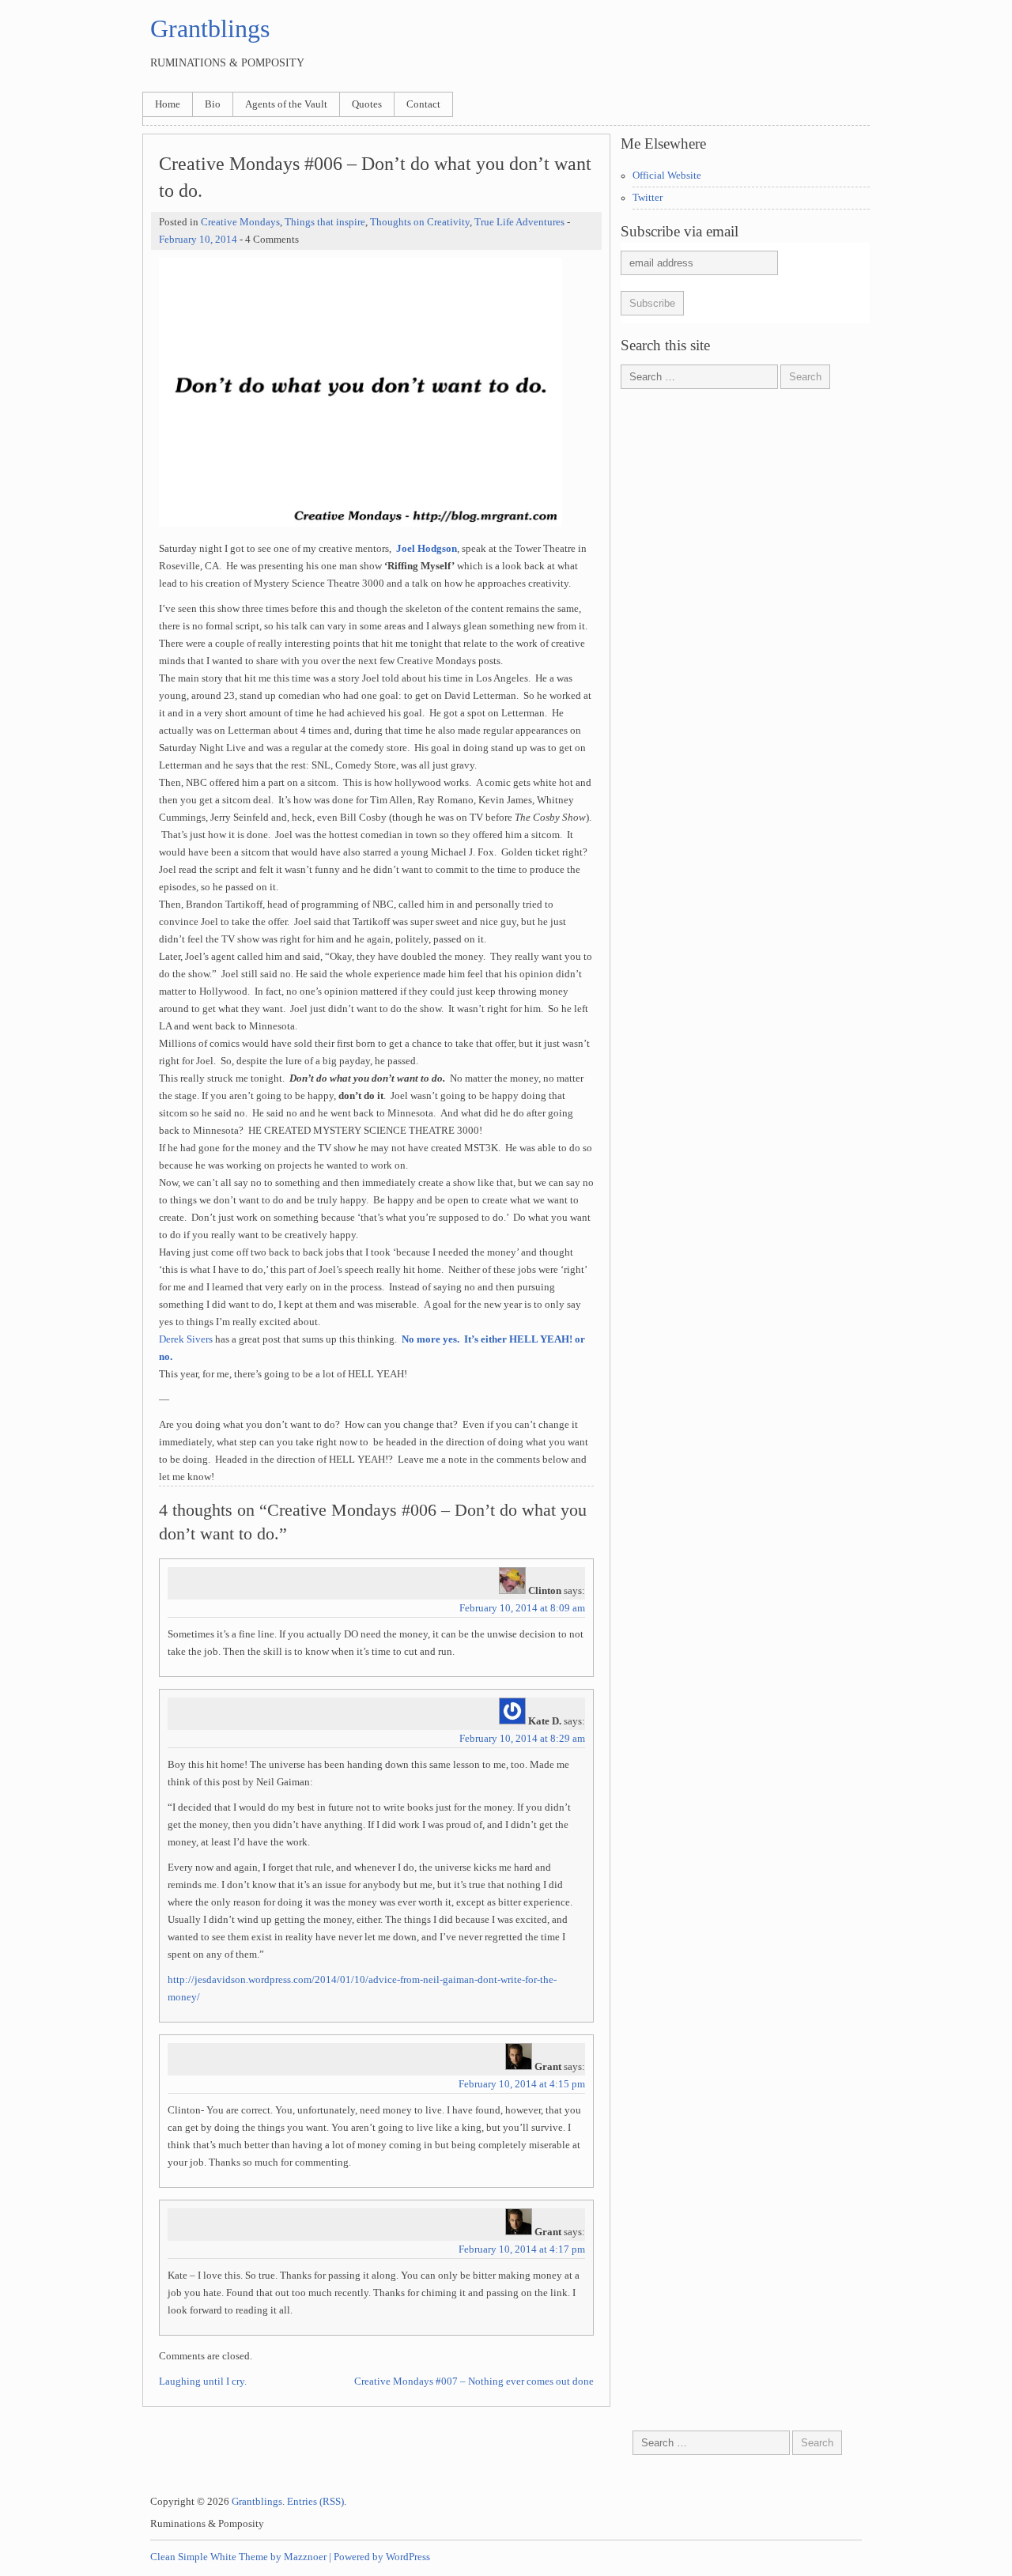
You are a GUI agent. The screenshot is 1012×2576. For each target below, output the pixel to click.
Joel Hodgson (427, 549)
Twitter (648, 198)
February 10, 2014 (198, 240)
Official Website (667, 176)
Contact (423, 104)
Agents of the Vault (286, 104)
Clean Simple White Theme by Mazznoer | (241, 2557)
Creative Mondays (240, 222)
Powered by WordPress (382, 2557)
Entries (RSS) (315, 2502)
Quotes (367, 104)
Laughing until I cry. (203, 2381)
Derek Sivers (186, 1339)
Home (168, 104)
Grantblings (210, 28)
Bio (213, 104)
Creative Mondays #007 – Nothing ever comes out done (474, 2381)
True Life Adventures (519, 222)
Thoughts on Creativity (420, 222)
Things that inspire (325, 222)
